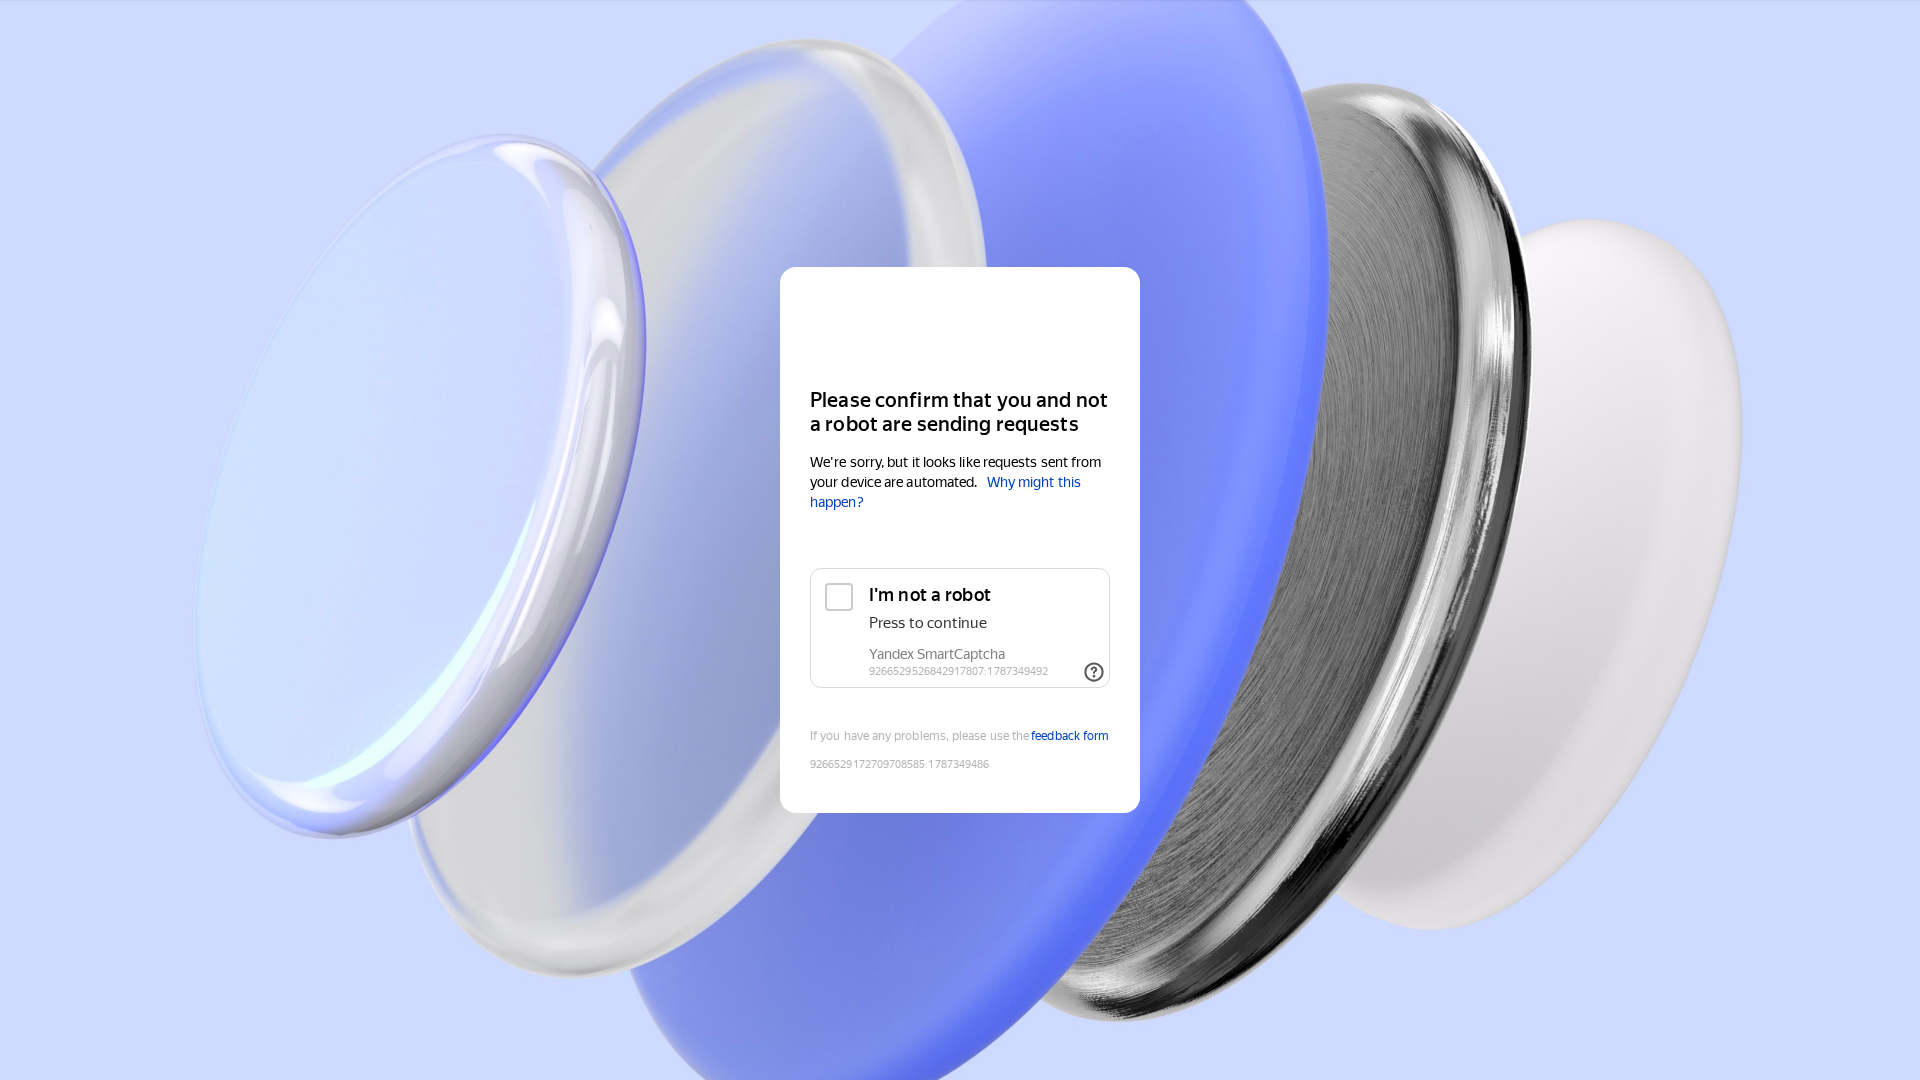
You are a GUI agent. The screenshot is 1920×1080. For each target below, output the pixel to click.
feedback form (1070, 736)
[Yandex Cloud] (960, 325)
